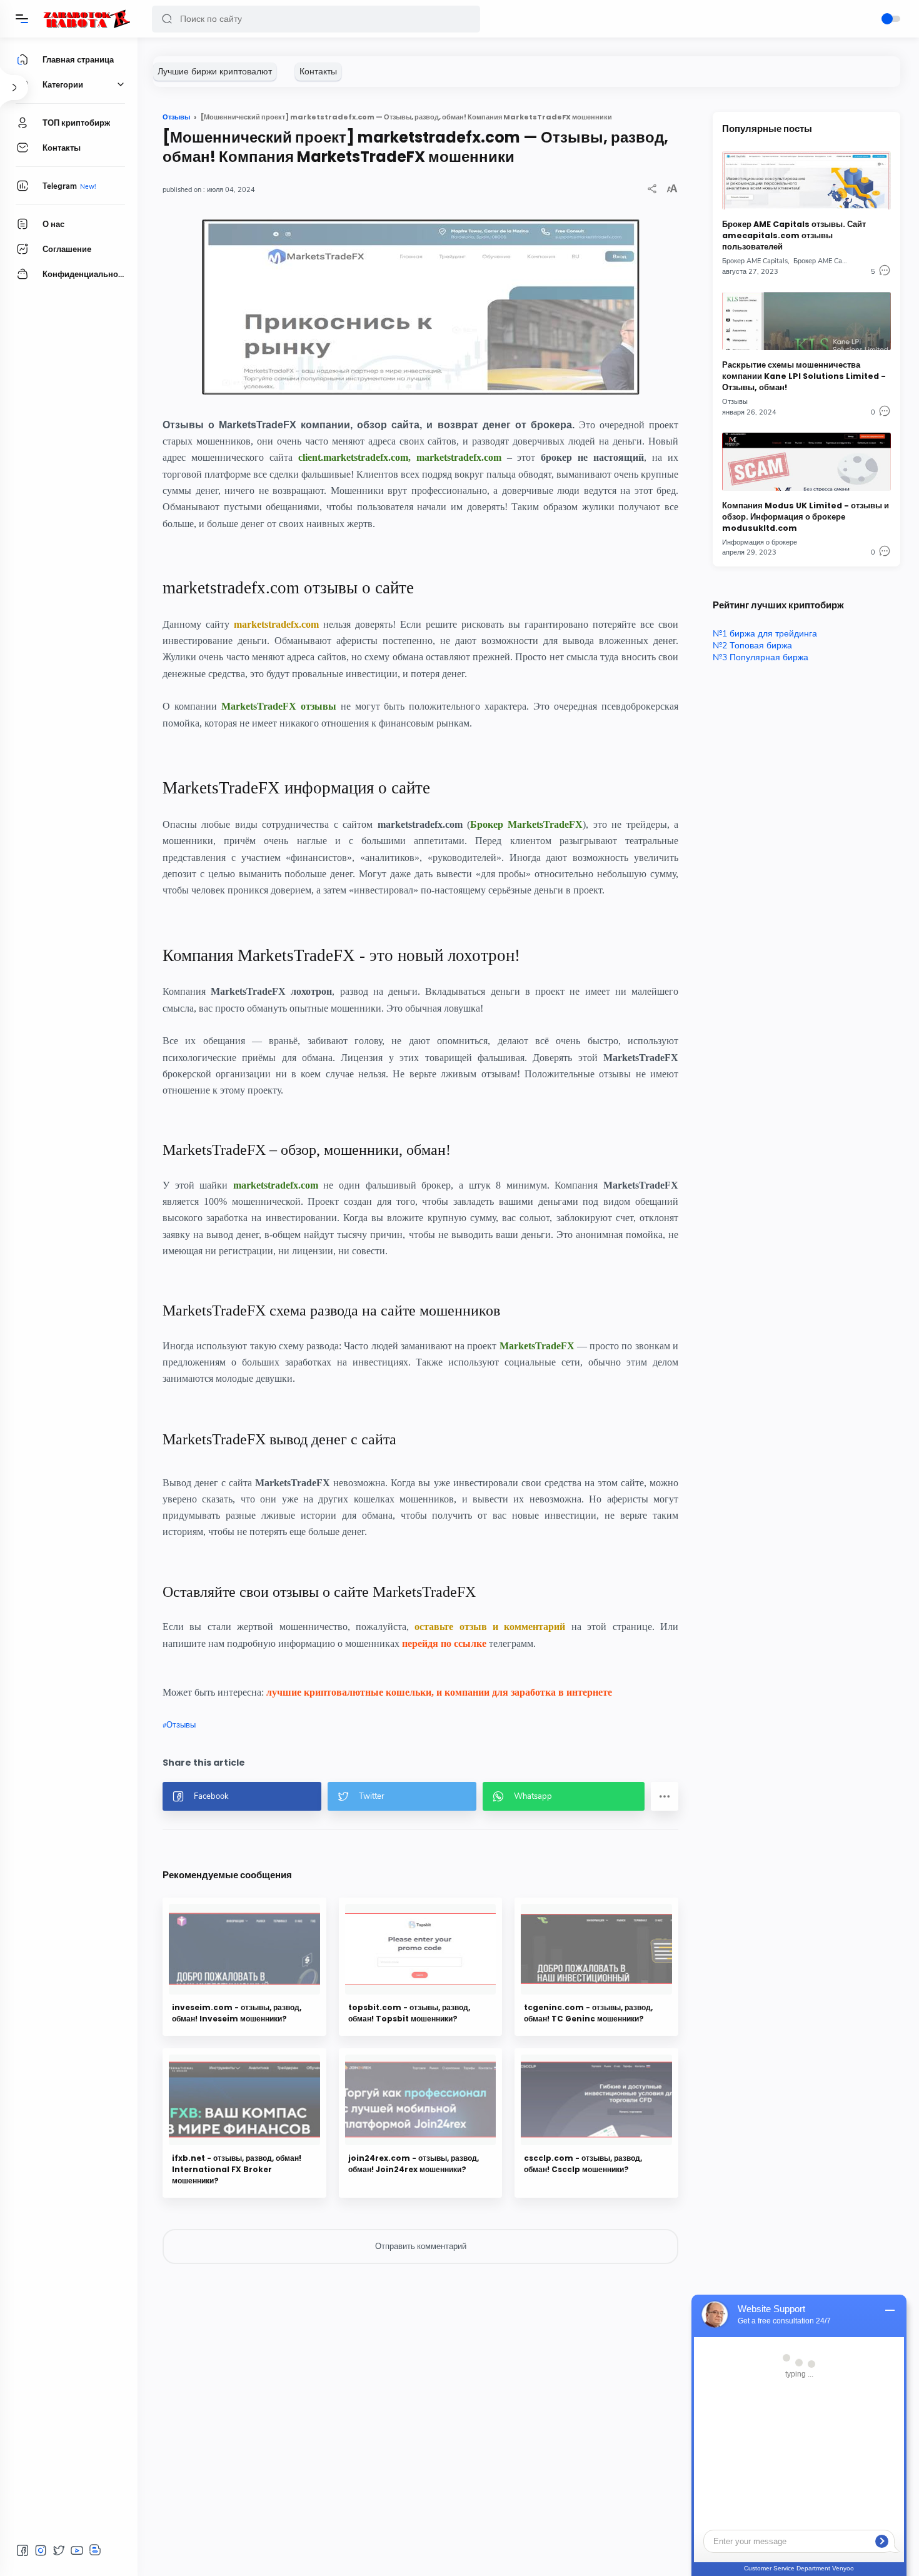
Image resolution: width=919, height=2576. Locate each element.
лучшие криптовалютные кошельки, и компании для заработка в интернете (439, 1692)
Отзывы (181, 1725)
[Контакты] (318, 72)
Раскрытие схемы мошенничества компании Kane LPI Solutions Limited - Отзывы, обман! (804, 376)
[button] (167, 19)
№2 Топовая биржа (752, 646)
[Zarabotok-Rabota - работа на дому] (86, 19)
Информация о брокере (760, 542)
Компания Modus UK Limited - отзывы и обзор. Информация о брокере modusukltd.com (806, 517)
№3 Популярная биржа (761, 657)
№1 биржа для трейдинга (765, 634)
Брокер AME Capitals (755, 261)
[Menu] (22, 19)
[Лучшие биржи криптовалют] (215, 72)
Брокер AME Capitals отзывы (839, 261)
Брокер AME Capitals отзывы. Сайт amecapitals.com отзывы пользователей (794, 235)
